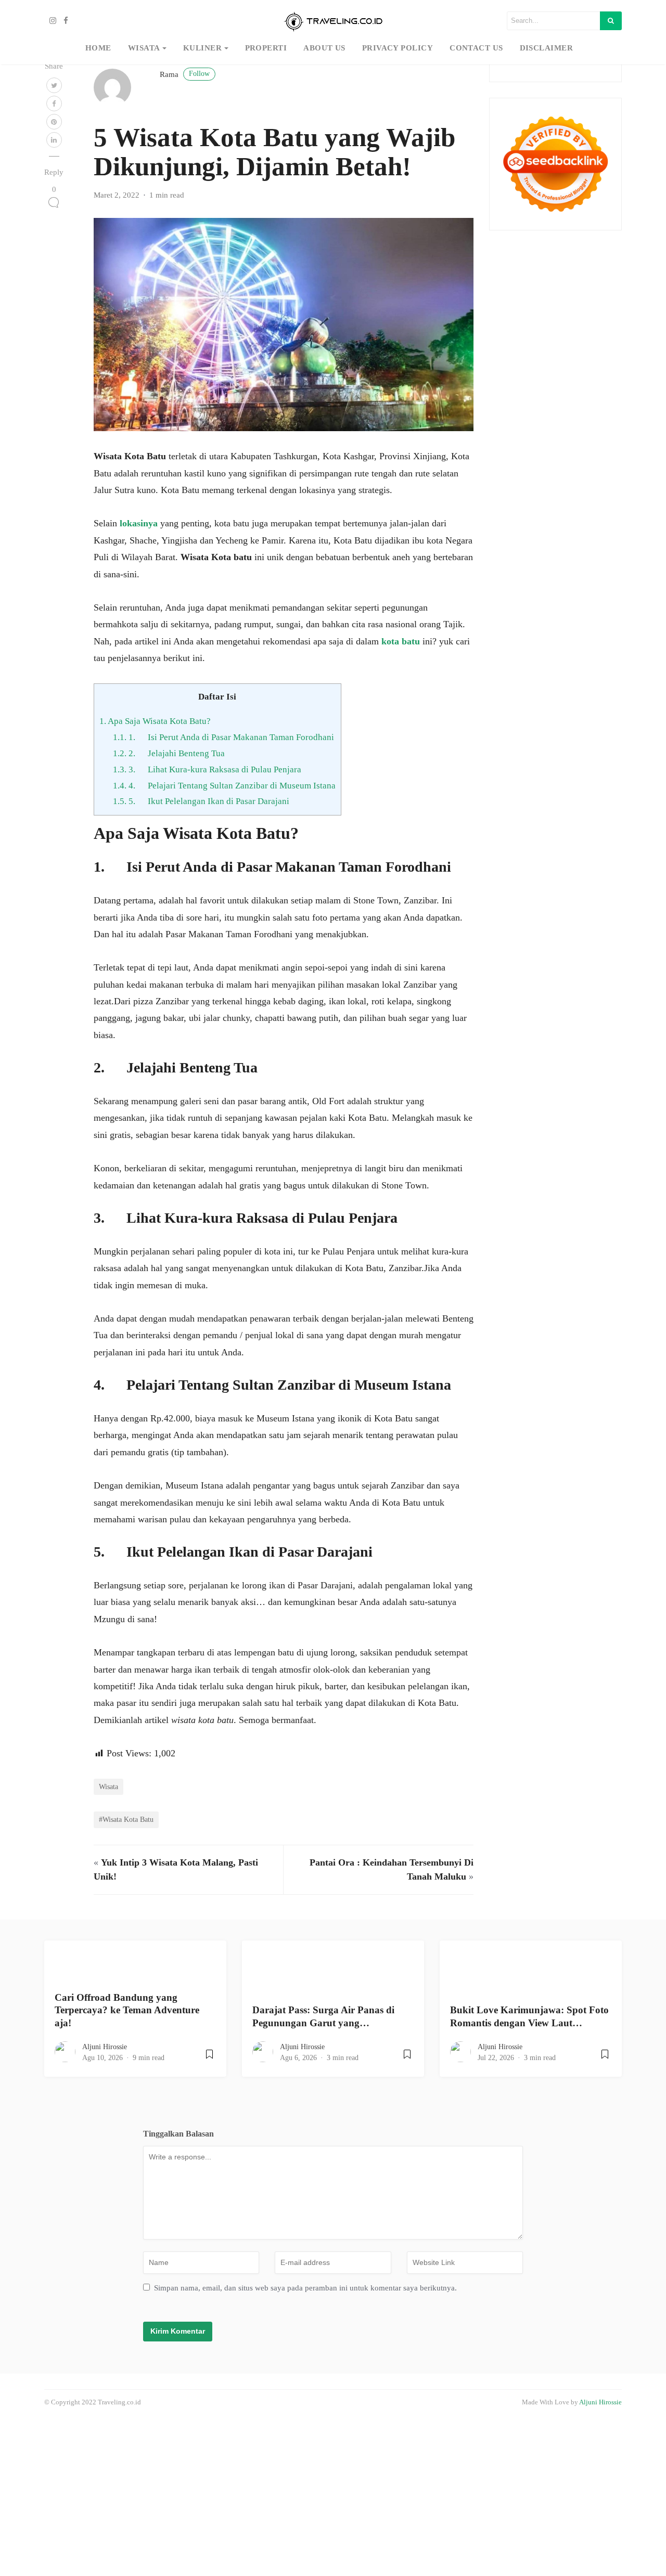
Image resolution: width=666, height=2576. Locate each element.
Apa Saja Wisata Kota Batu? (155, 721)
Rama (185, 74)
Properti (266, 48)
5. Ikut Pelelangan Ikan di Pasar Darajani (201, 801)
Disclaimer (547, 48)
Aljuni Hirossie (105, 2047)
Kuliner (202, 48)
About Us (324, 48)
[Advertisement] (312, 2495)
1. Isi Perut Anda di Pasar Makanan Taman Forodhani (223, 737)
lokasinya (139, 523)
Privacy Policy (398, 48)
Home (98, 48)
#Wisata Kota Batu (126, 1819)
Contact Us (476, 48)
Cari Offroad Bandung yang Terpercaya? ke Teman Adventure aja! (127, 2010)
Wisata (144, 48)
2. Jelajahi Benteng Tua (169, 753)
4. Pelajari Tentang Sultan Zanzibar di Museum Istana (224, 786)
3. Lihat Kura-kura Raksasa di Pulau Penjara (207, 769)
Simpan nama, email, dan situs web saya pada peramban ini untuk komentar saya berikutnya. (305, 2288)
